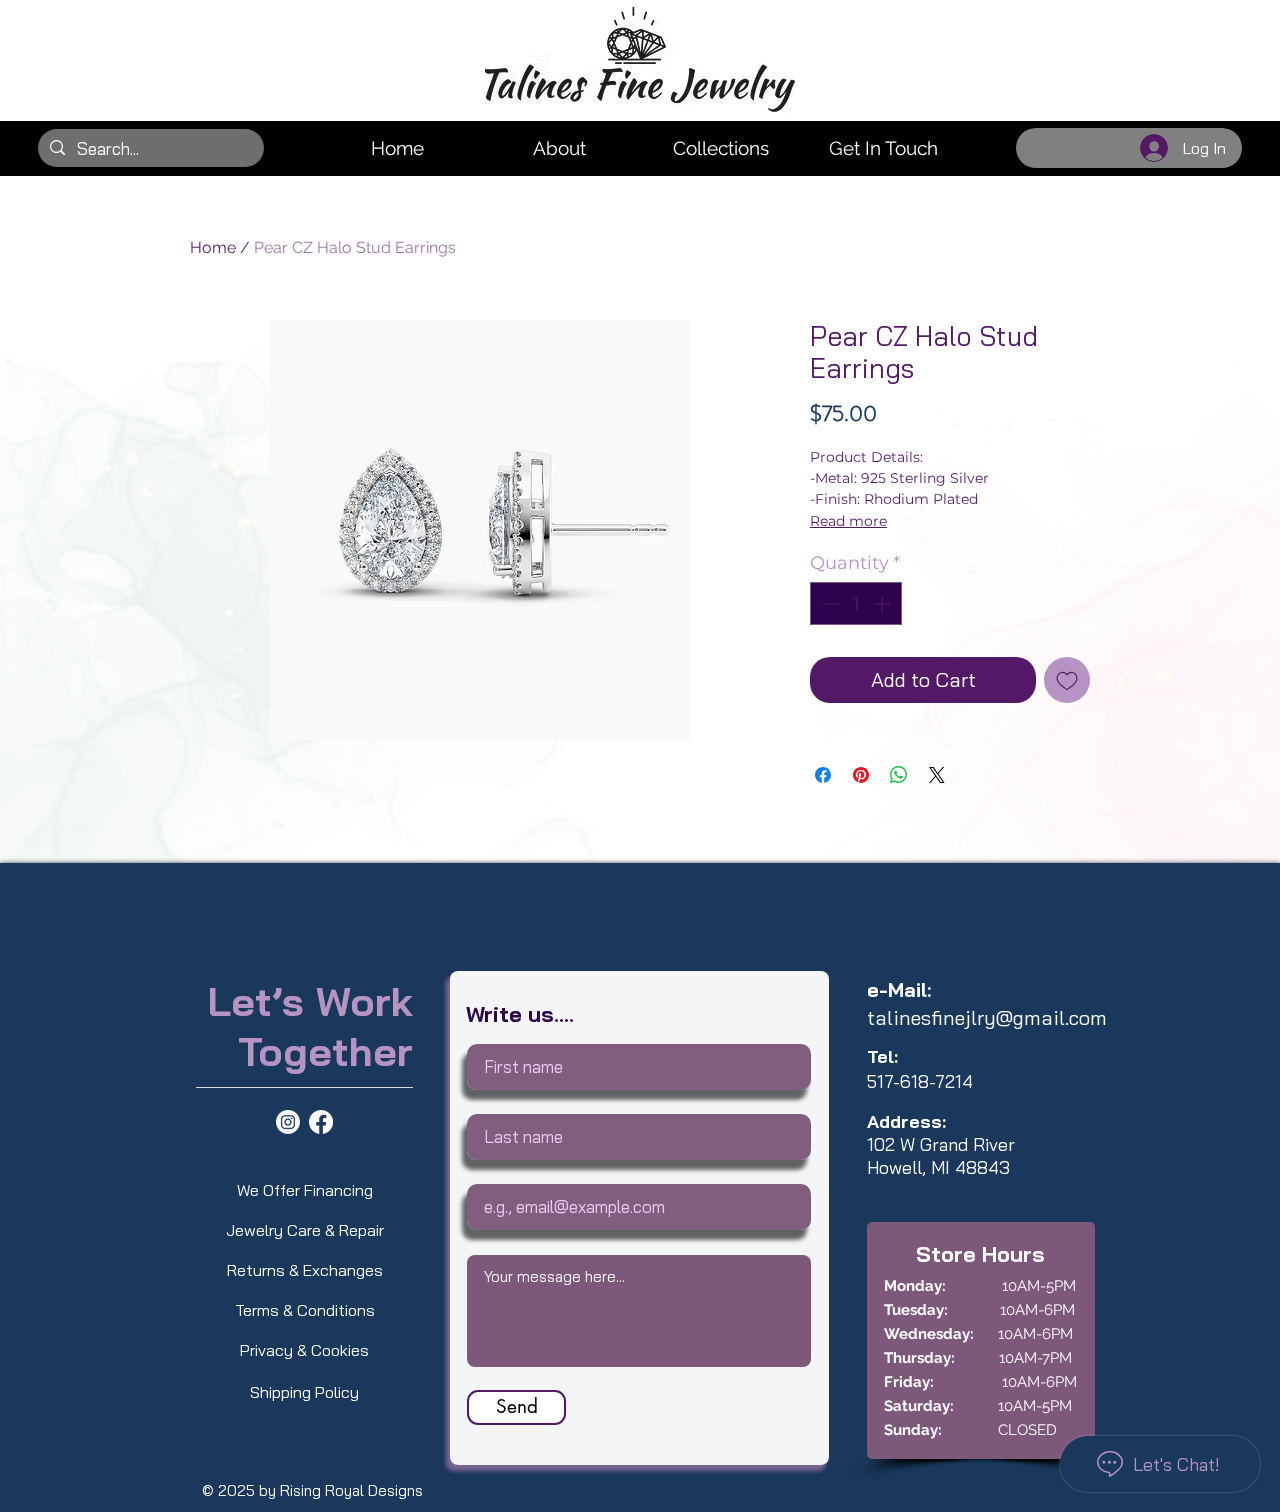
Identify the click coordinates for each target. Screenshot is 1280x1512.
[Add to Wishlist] (1067, 680)
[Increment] (883, 603)
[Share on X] (937, 775)
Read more (848, 521)
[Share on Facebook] (823, 775)
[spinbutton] (856, 603)
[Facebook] (321, 1122)
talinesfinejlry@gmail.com (987, 1017)
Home (213, 247)
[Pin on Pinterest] (861, 775)
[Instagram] (288, 1122)
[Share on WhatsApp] (899, 775)
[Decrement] (828, 603)
